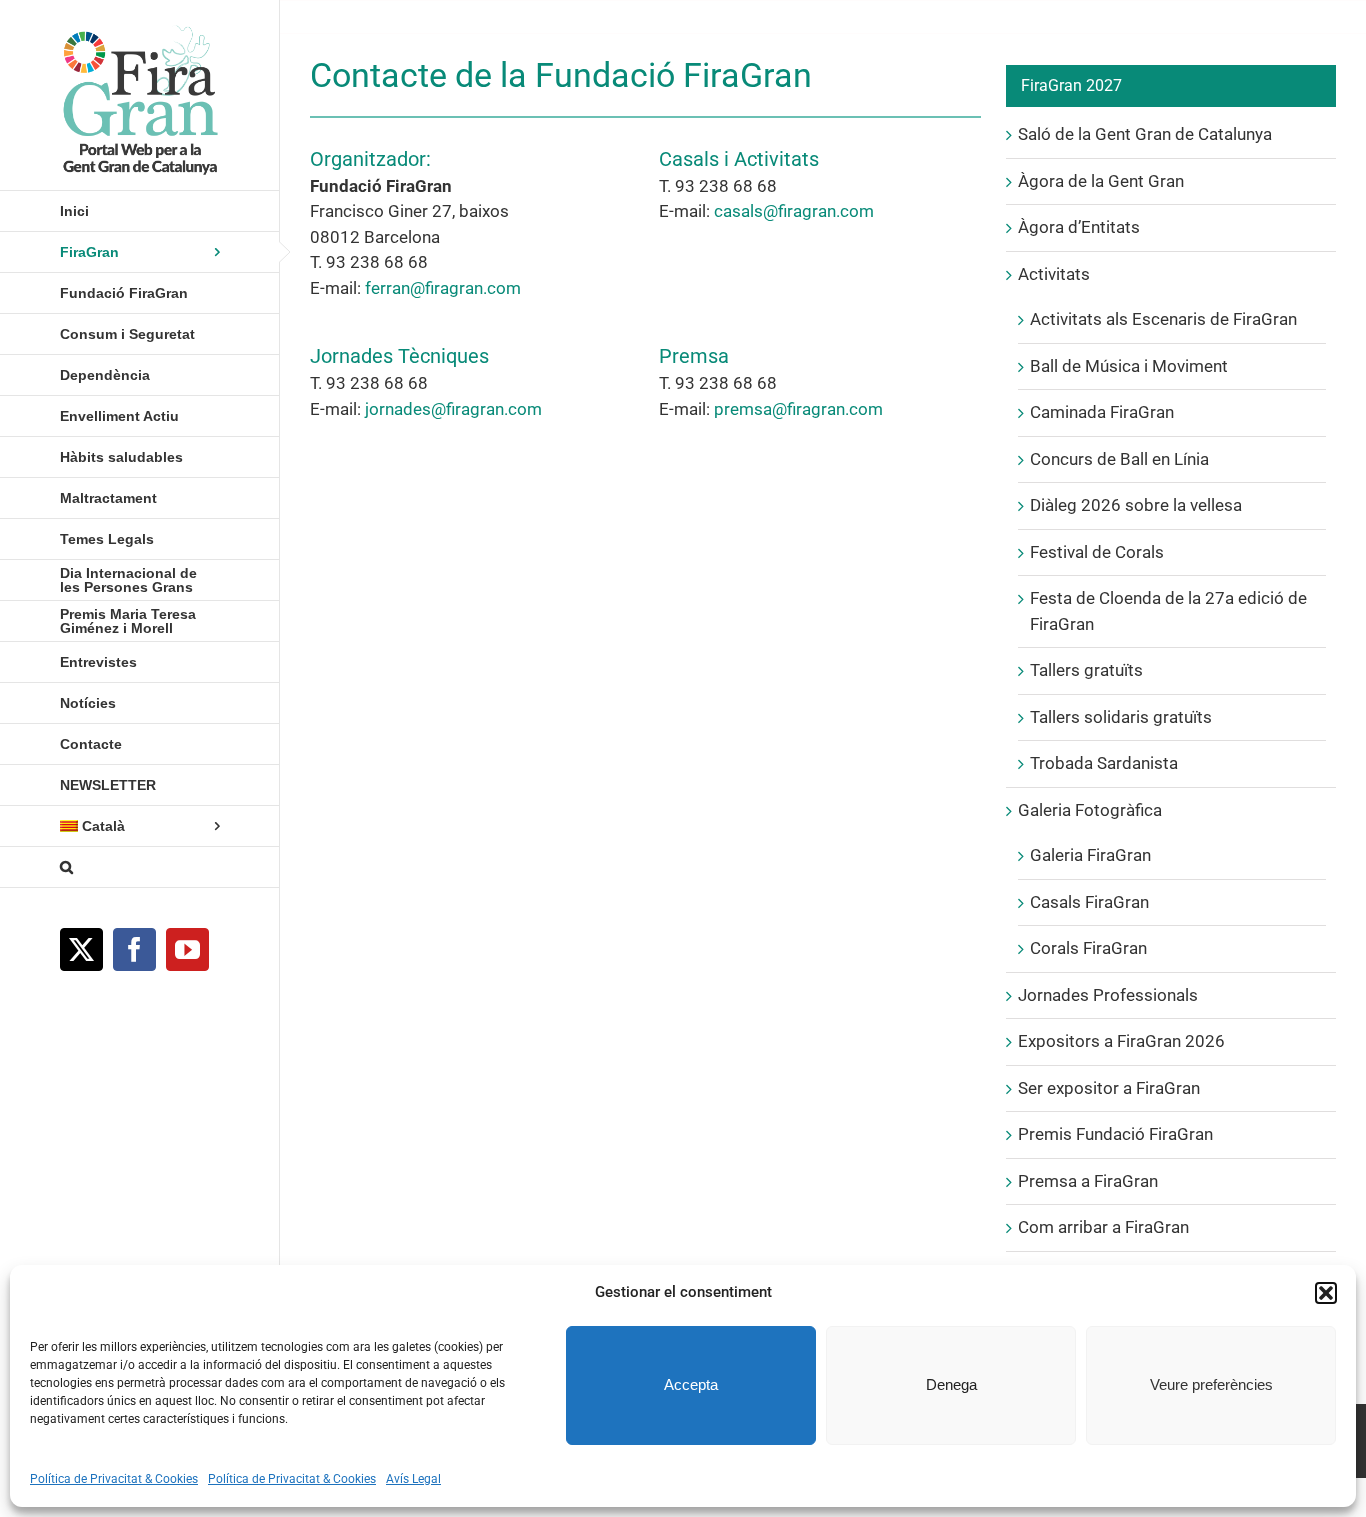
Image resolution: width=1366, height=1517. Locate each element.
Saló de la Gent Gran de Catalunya (1145, 134)
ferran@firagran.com (443, 288)
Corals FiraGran (1088, 948)
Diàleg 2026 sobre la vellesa (1136, 505)
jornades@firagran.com (453, 409)
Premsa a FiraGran (1088, 1181)
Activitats (1054, 274)
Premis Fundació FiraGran (1115, 1134)
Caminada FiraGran (1102, 412)
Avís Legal (413, 1479)
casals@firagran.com (794, 211)
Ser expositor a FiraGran (1109, 1088)
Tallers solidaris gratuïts (1121, 717)
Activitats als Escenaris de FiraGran (1163, 319)
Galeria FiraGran (1090, 855)
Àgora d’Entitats (1079, 227)
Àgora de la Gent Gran (1101, 181)
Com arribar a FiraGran (1103, 1227)
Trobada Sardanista (1104, 763)
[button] (1326, 1293)
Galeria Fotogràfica (1090, 810)
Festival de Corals (1097, 552)
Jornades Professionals (1108, 995)
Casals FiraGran (1089, 902)
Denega (951, 1384)
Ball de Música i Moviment (1129, 366)
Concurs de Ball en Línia (1119, 459)
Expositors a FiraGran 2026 (1121, 1041)
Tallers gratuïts (1086, 670)
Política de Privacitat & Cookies (114, 1479)
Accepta (691, 1384)
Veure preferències (1211, 1384)
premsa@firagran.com (798, 409)
